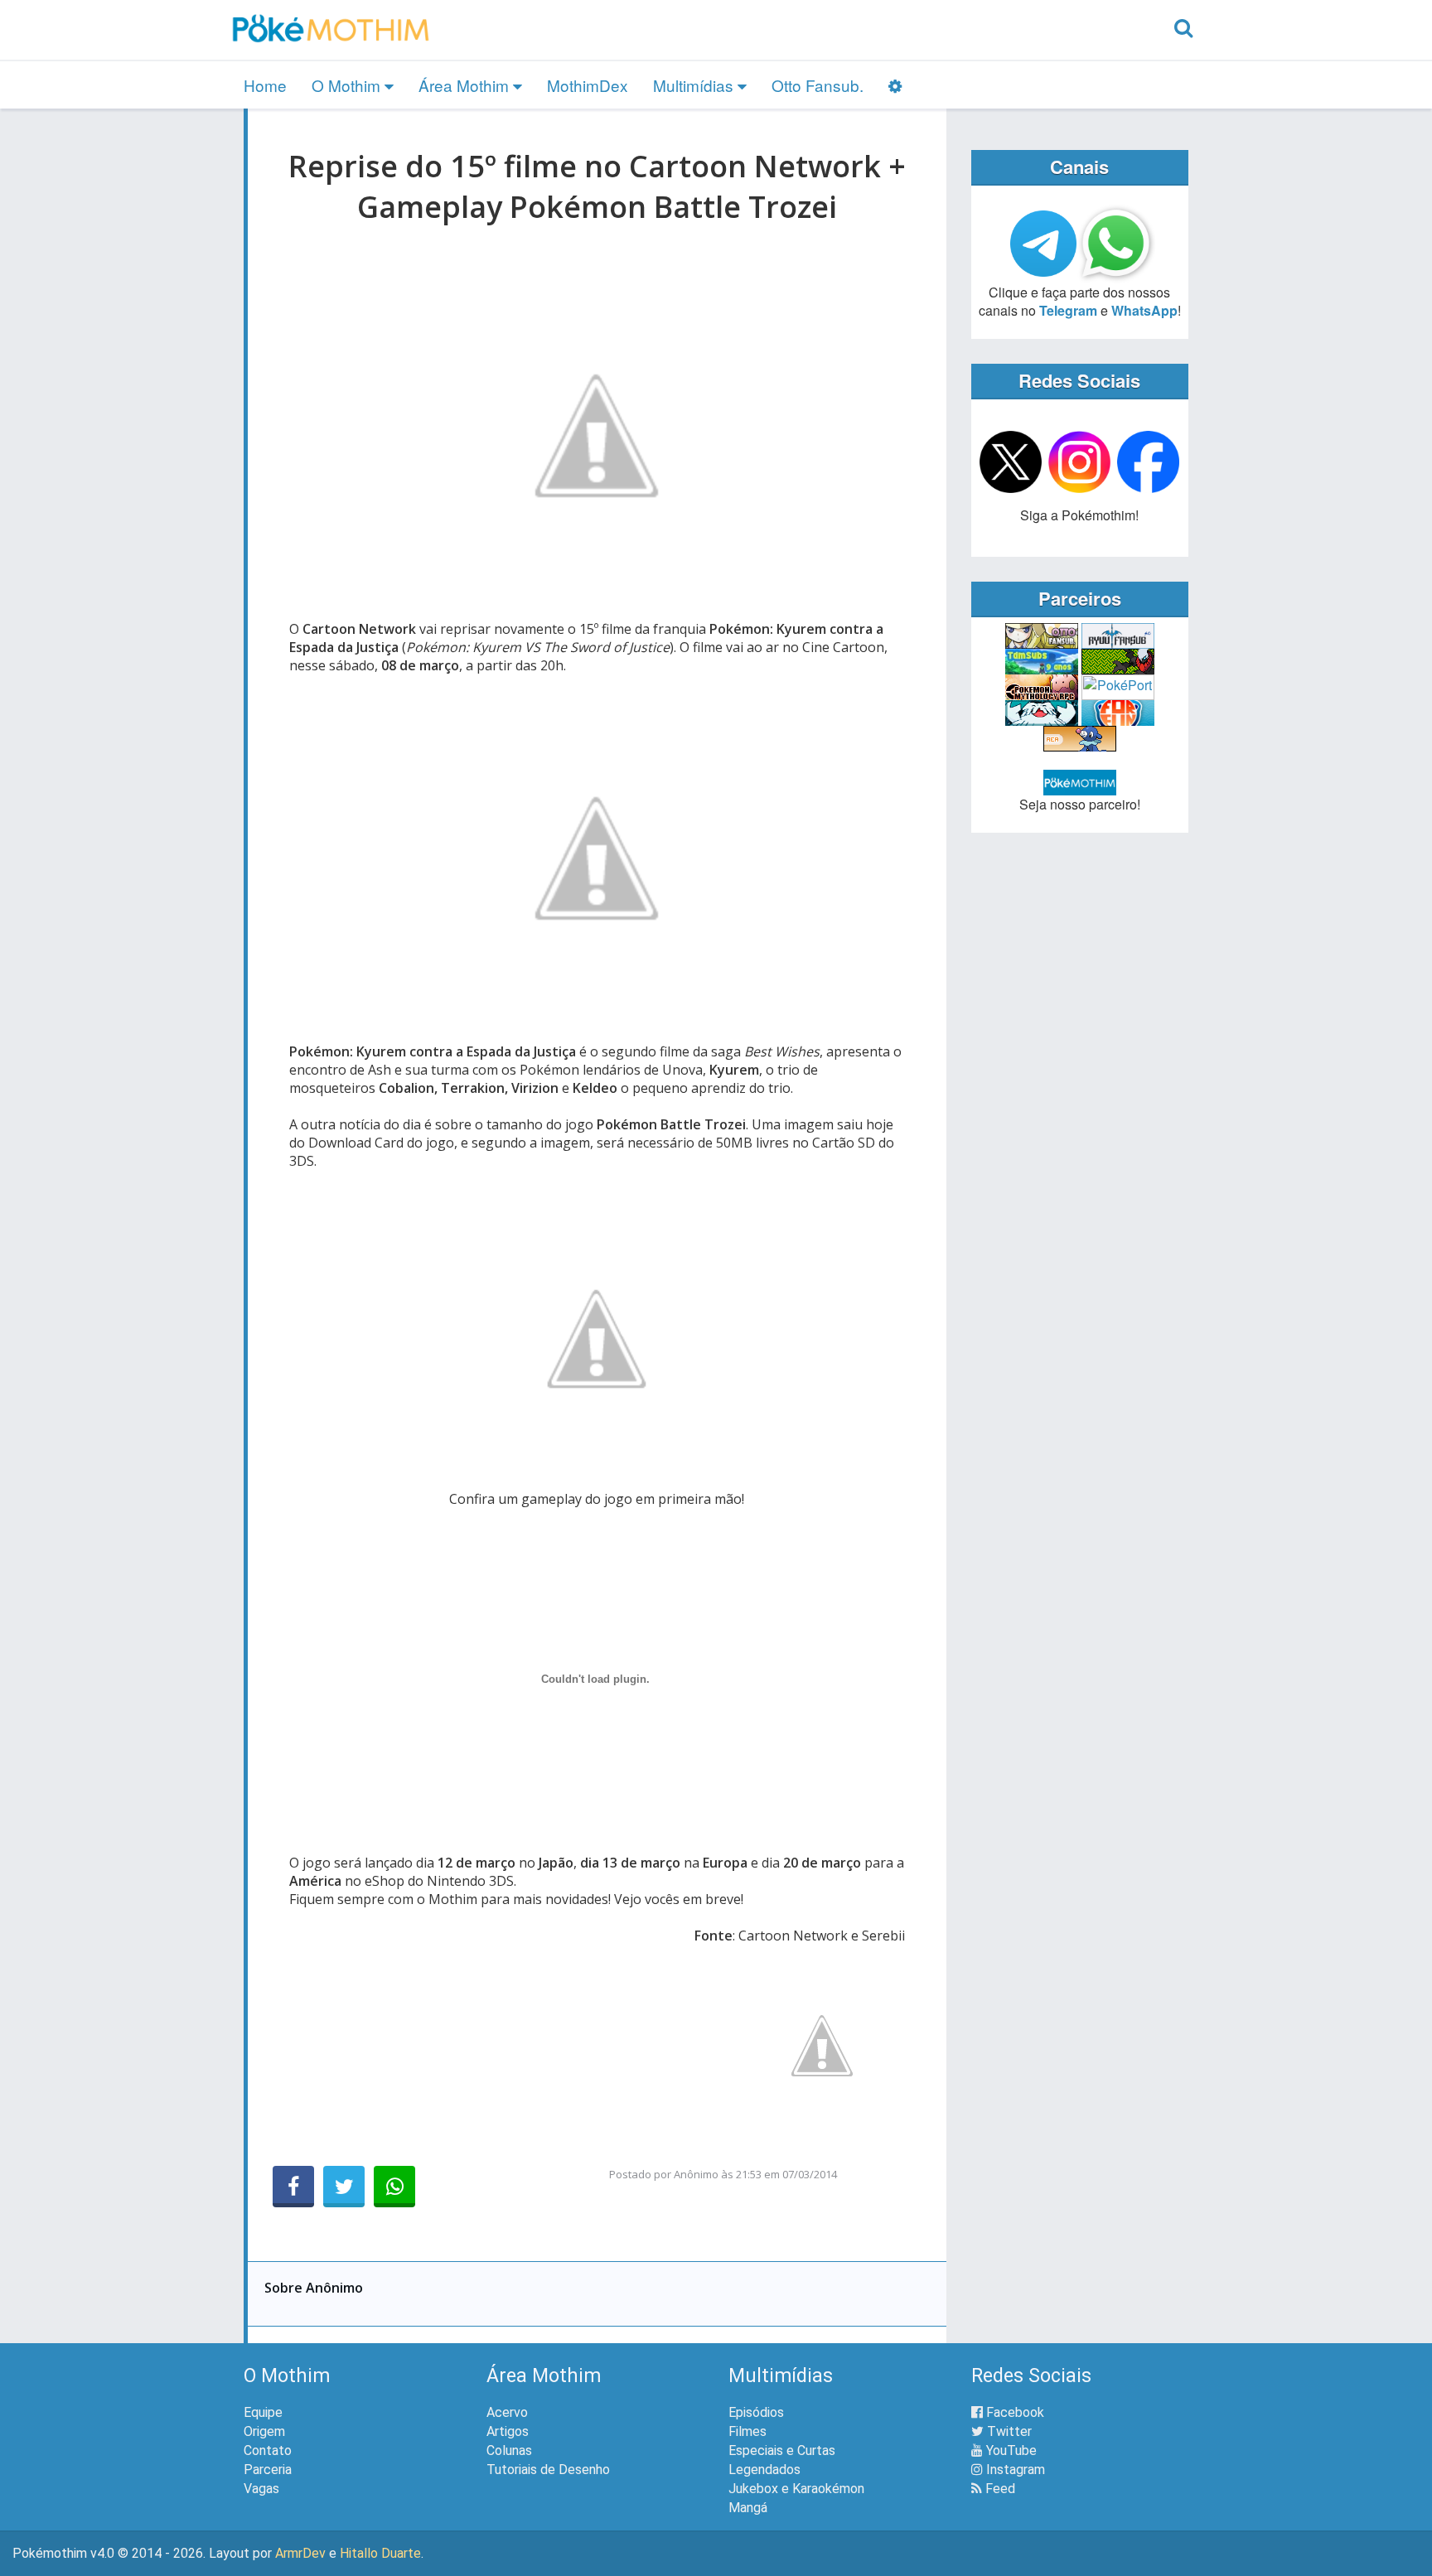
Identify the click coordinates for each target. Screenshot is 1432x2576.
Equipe (263, 2412)
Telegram (1068, 310)
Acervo (507, 2412)
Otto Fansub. (818, 85)
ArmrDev (300, 2553)
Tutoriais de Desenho (548, 2470)
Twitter (1008, 2431)
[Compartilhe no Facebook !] (293, 2187)
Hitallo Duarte (380, 2553)
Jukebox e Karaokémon (796, 2489)
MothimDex (588, 85)
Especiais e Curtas (782, 2450)
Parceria (268, 2470)
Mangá (748, 2508)
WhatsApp (1144, 310)
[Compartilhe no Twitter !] (344, 2187)
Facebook (1014, 2412)
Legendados (764, 2470)
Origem (264, 2431)
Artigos (508, 2431)
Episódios (756, 2412)
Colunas (509, 2450)
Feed (999, 2489)
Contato (268, 2450)
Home (265, 85)
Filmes (747, 2431)
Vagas (261, 2489)
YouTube (1010, 2450)
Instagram (1014, 2470)
